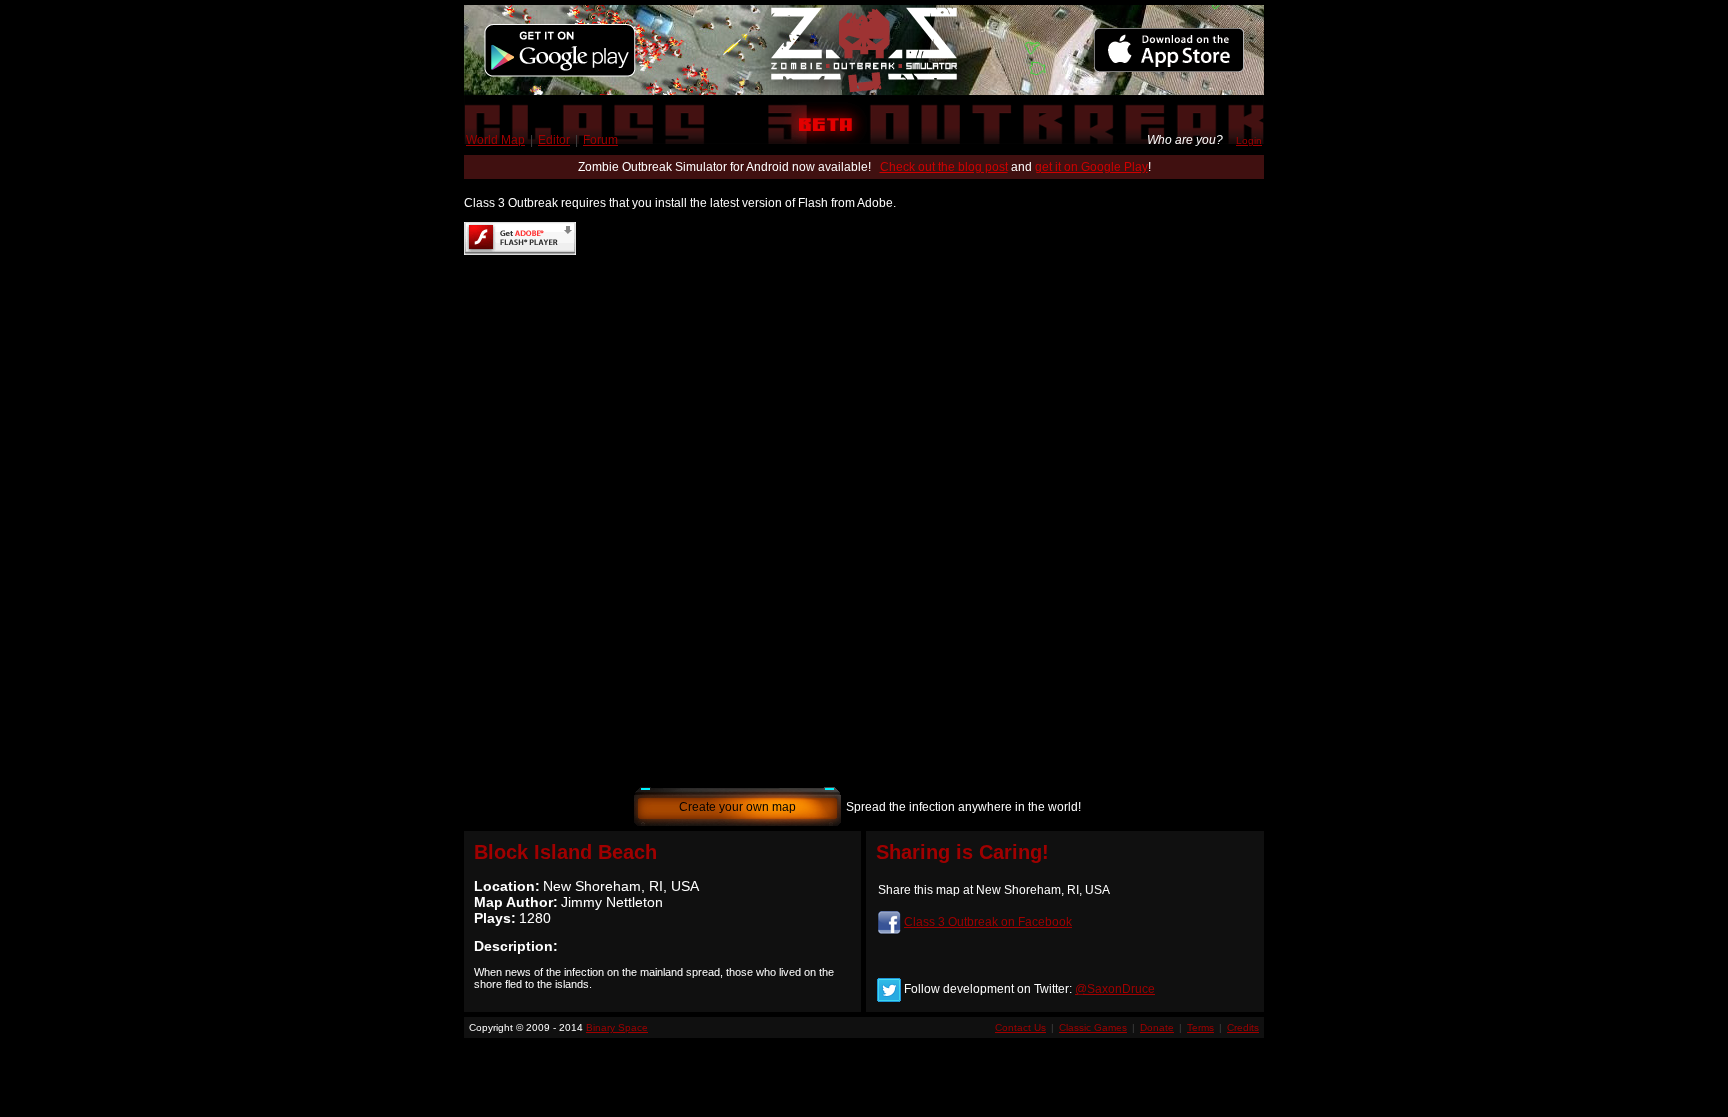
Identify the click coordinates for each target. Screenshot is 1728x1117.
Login (1249, 140)
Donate (1157, 1027)
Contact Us (1020, 1027)
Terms (1200, 1027)
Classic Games (1093, 1027)
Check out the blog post (944, 167)
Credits (1243, 1027)
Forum (600, 140)
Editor (554, 140)
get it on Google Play (1091, 167)
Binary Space (617, 1027)
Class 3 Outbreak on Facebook (988, 922)
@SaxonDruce (1115, 989)
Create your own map (737, 807)
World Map (495, 140)
